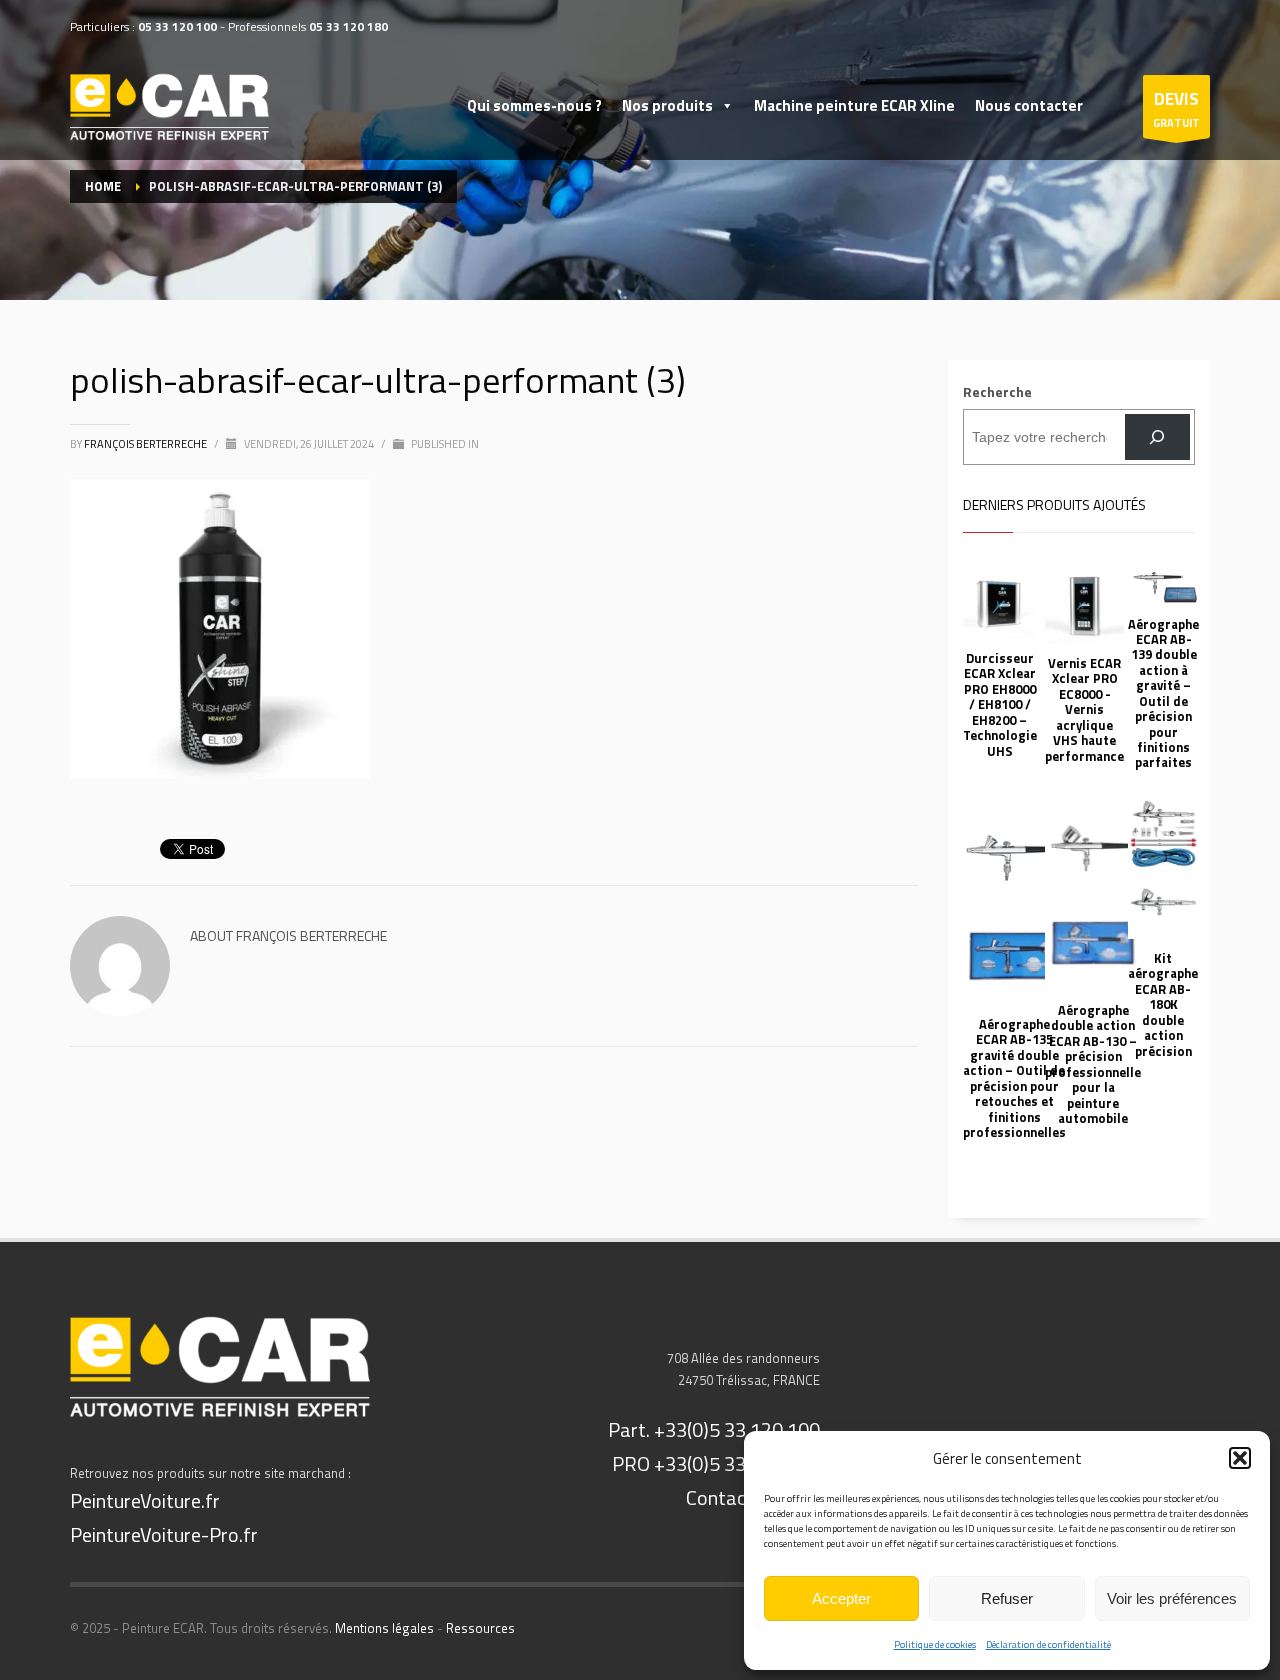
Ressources (480, 1628)
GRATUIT (1176, 108)
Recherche (997, 391)
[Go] (1157, 437)
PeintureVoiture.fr (145, 1500)
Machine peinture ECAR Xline (854, 105)
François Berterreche (146, 444)
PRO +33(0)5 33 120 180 (716, 1463)
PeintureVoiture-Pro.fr (164, 1534)
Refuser (1007, 1598)
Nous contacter (1029, 105)
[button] (1240, 1458)
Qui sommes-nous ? (534, 105)
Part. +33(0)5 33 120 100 (714, 1429)
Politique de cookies (935, 1644)
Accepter (841, 1598)
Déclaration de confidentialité (1048, 1644)
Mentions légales (384, 1628)
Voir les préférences (1172, 1598)
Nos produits (667, 105)
